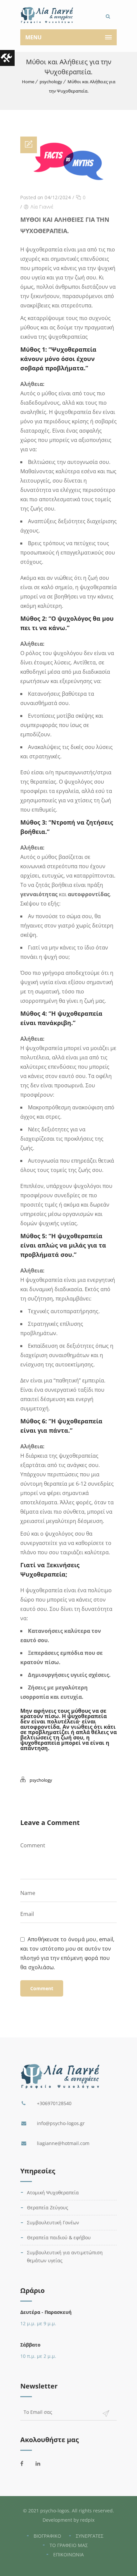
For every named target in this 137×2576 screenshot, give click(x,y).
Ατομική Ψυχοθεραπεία (53, 2193)
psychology (51, 82)
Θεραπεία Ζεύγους (48, 2208)
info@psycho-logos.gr (61, 2123)
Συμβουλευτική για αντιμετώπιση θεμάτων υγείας (65, 2256)
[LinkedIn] (42, 2463)
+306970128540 (54, 2103)
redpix (87, 2520)
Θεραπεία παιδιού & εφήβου (59, 2237)
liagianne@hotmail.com (63, 2143)
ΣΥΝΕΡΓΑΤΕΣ (90, 2536)
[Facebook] (26, 2463)
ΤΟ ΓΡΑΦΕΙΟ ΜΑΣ (69, 2545)
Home (28, 82)
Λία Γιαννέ (42, 207)
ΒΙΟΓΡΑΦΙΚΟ (47, 2536)
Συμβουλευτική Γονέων (53, 2222)
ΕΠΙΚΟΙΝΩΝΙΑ (68, 2555)
